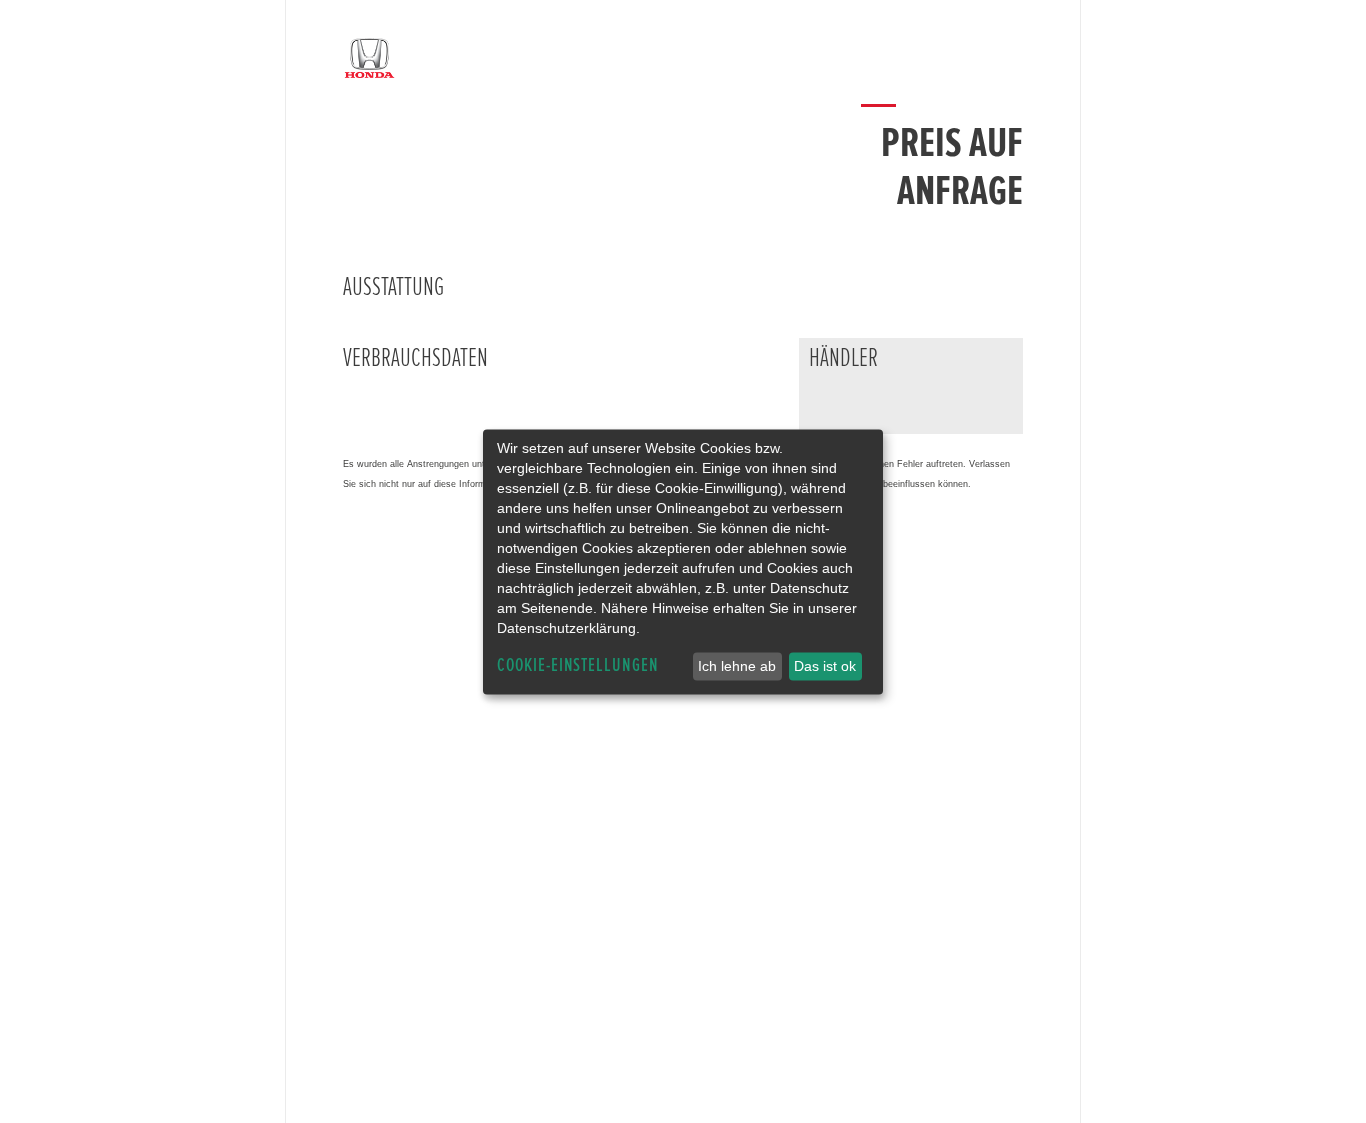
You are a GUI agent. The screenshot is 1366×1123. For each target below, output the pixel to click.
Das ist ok (825, 666)
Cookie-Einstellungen (578, 665)
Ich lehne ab (737, 666)
